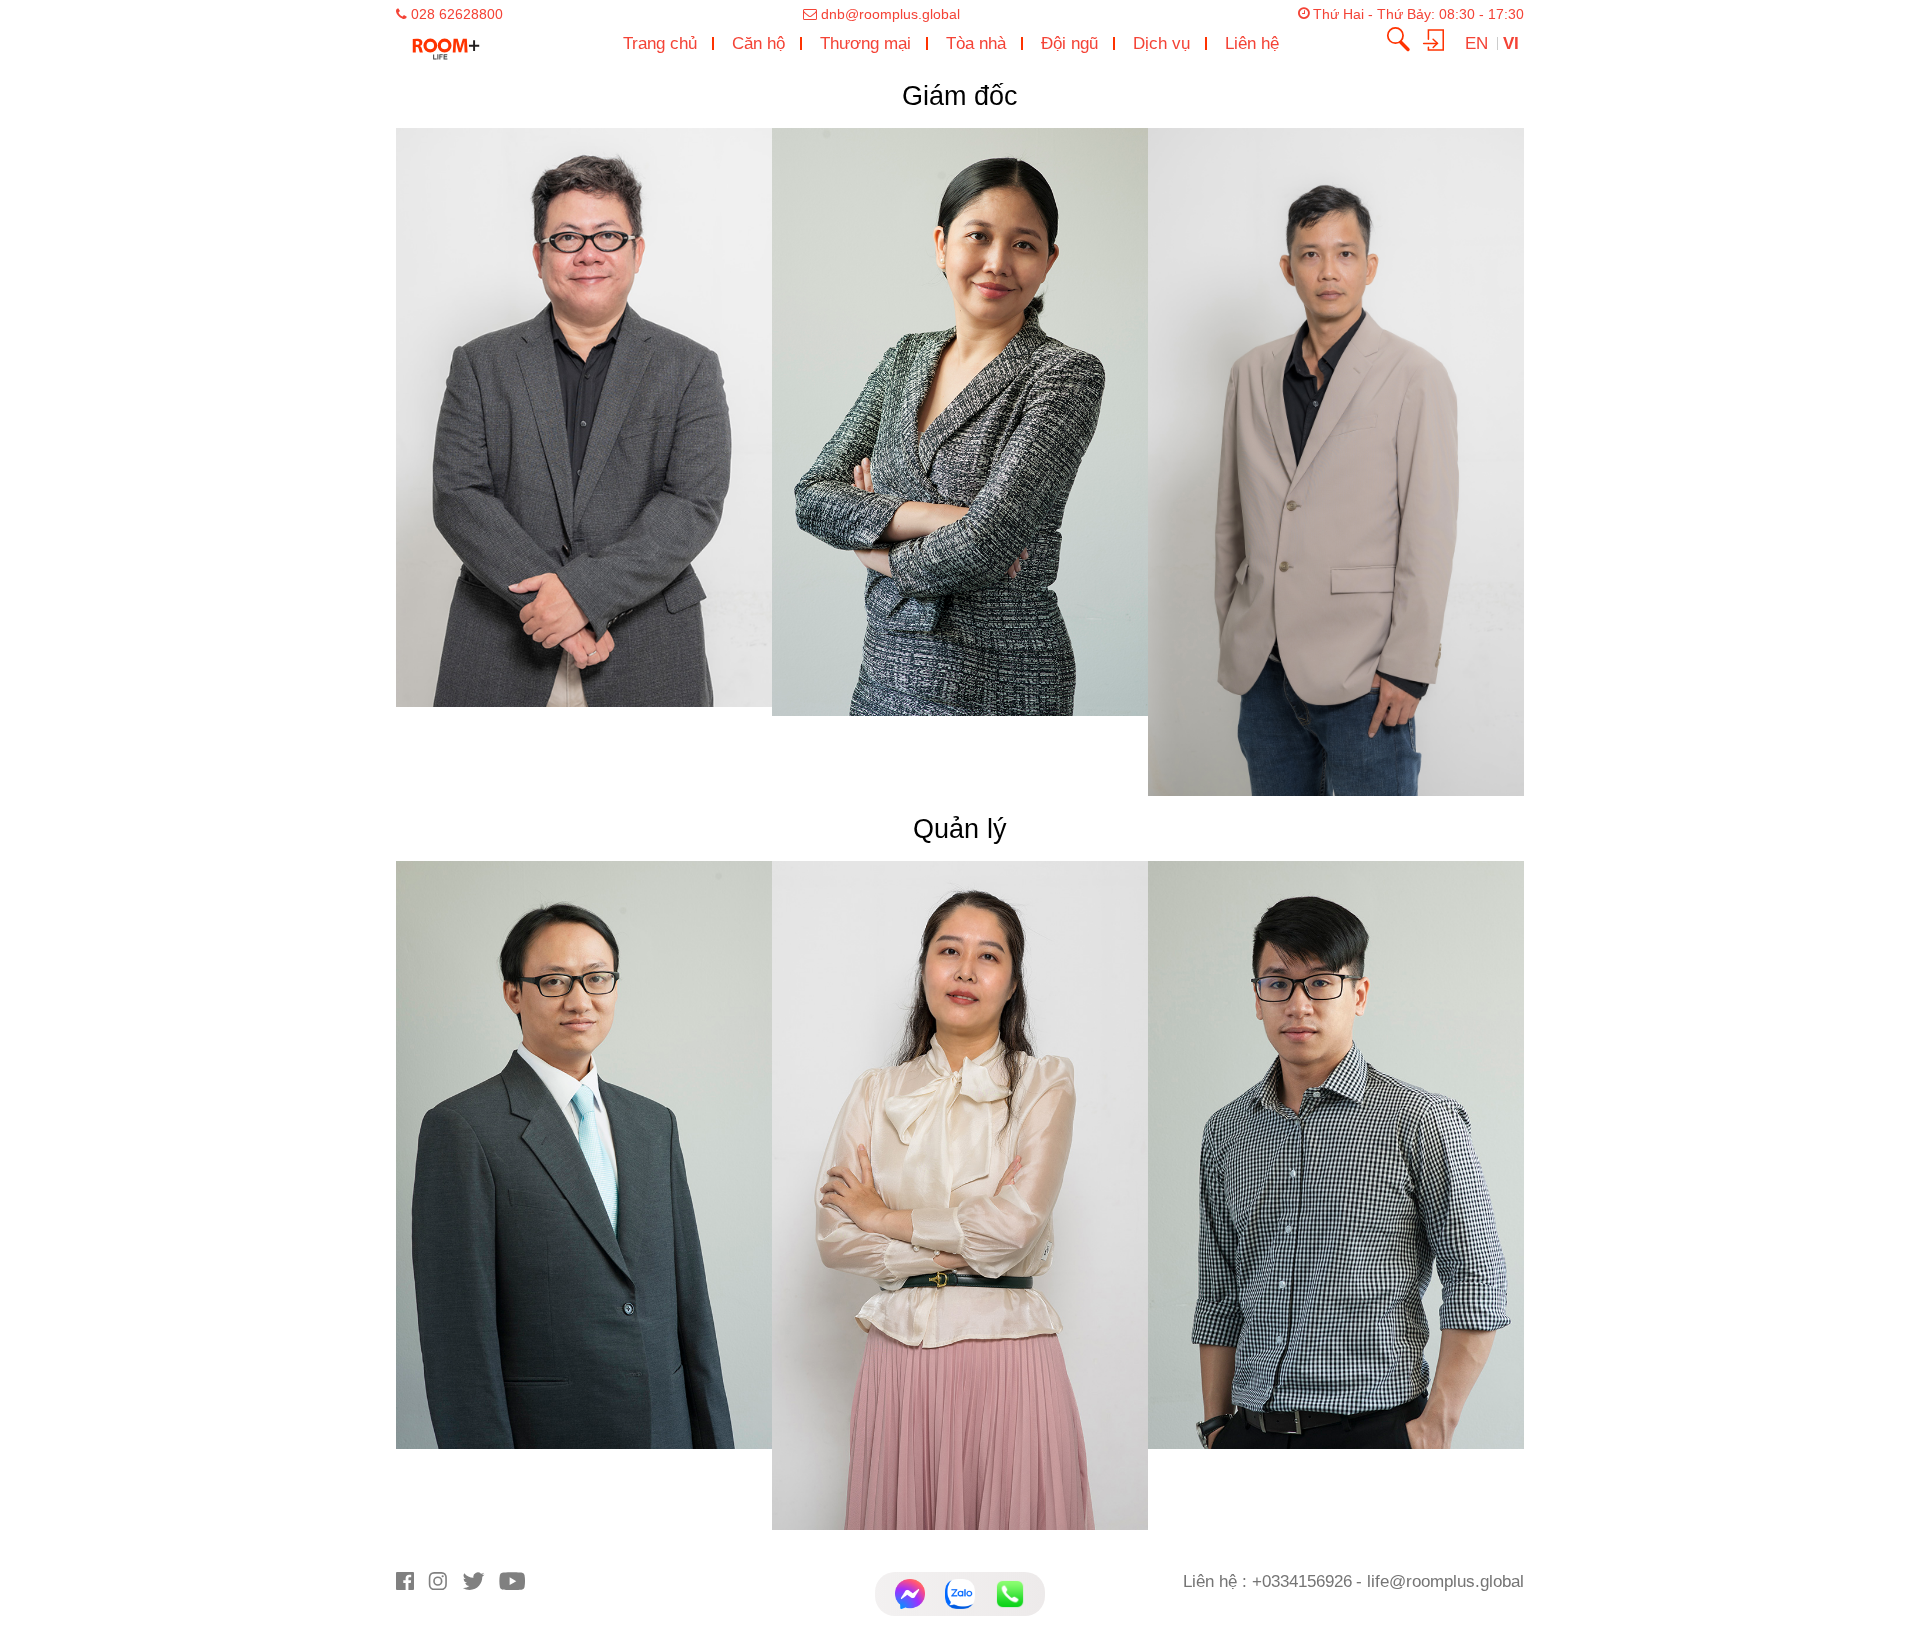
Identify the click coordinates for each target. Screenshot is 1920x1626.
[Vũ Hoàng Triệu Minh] (1336, 1153)
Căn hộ (758, 43)
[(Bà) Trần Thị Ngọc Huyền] (960, 1194)
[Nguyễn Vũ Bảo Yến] (960, 421)
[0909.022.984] (1010, 1594)
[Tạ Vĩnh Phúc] (584, 416)
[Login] (1441, 38)
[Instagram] (444, 1585)
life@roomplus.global (1445, 1581)
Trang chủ (660, 43)
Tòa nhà (976, 43)
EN (1479, 43)
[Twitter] (480, 1585)
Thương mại (865, 43)
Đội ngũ (1069, 43)
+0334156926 (1302, 1581)
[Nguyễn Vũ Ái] (1336, 461)
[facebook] (412, 1585)
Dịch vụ (1161, 43)
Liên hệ (1252, 43)
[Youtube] (517, 1585)
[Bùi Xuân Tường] (584, 1153)
